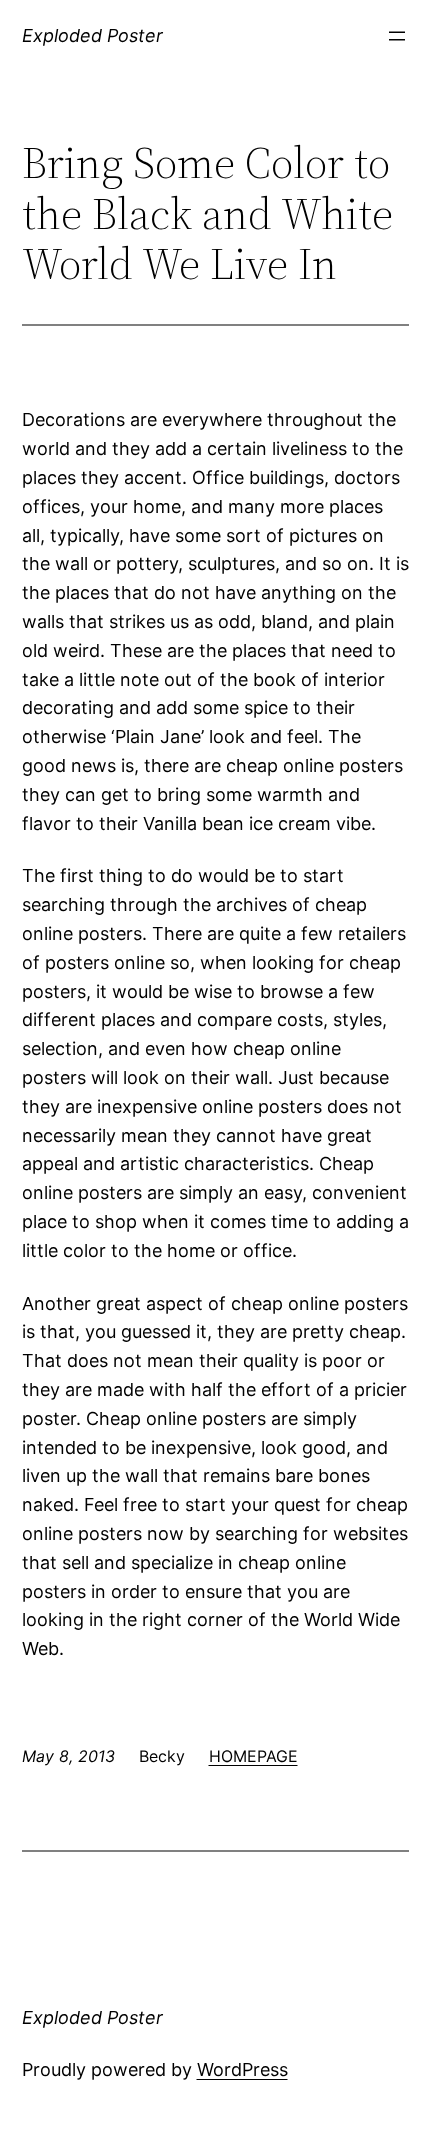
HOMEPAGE (253, 1756)
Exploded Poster (92, 35)
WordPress (242, 2069)
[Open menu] (397, 36)
